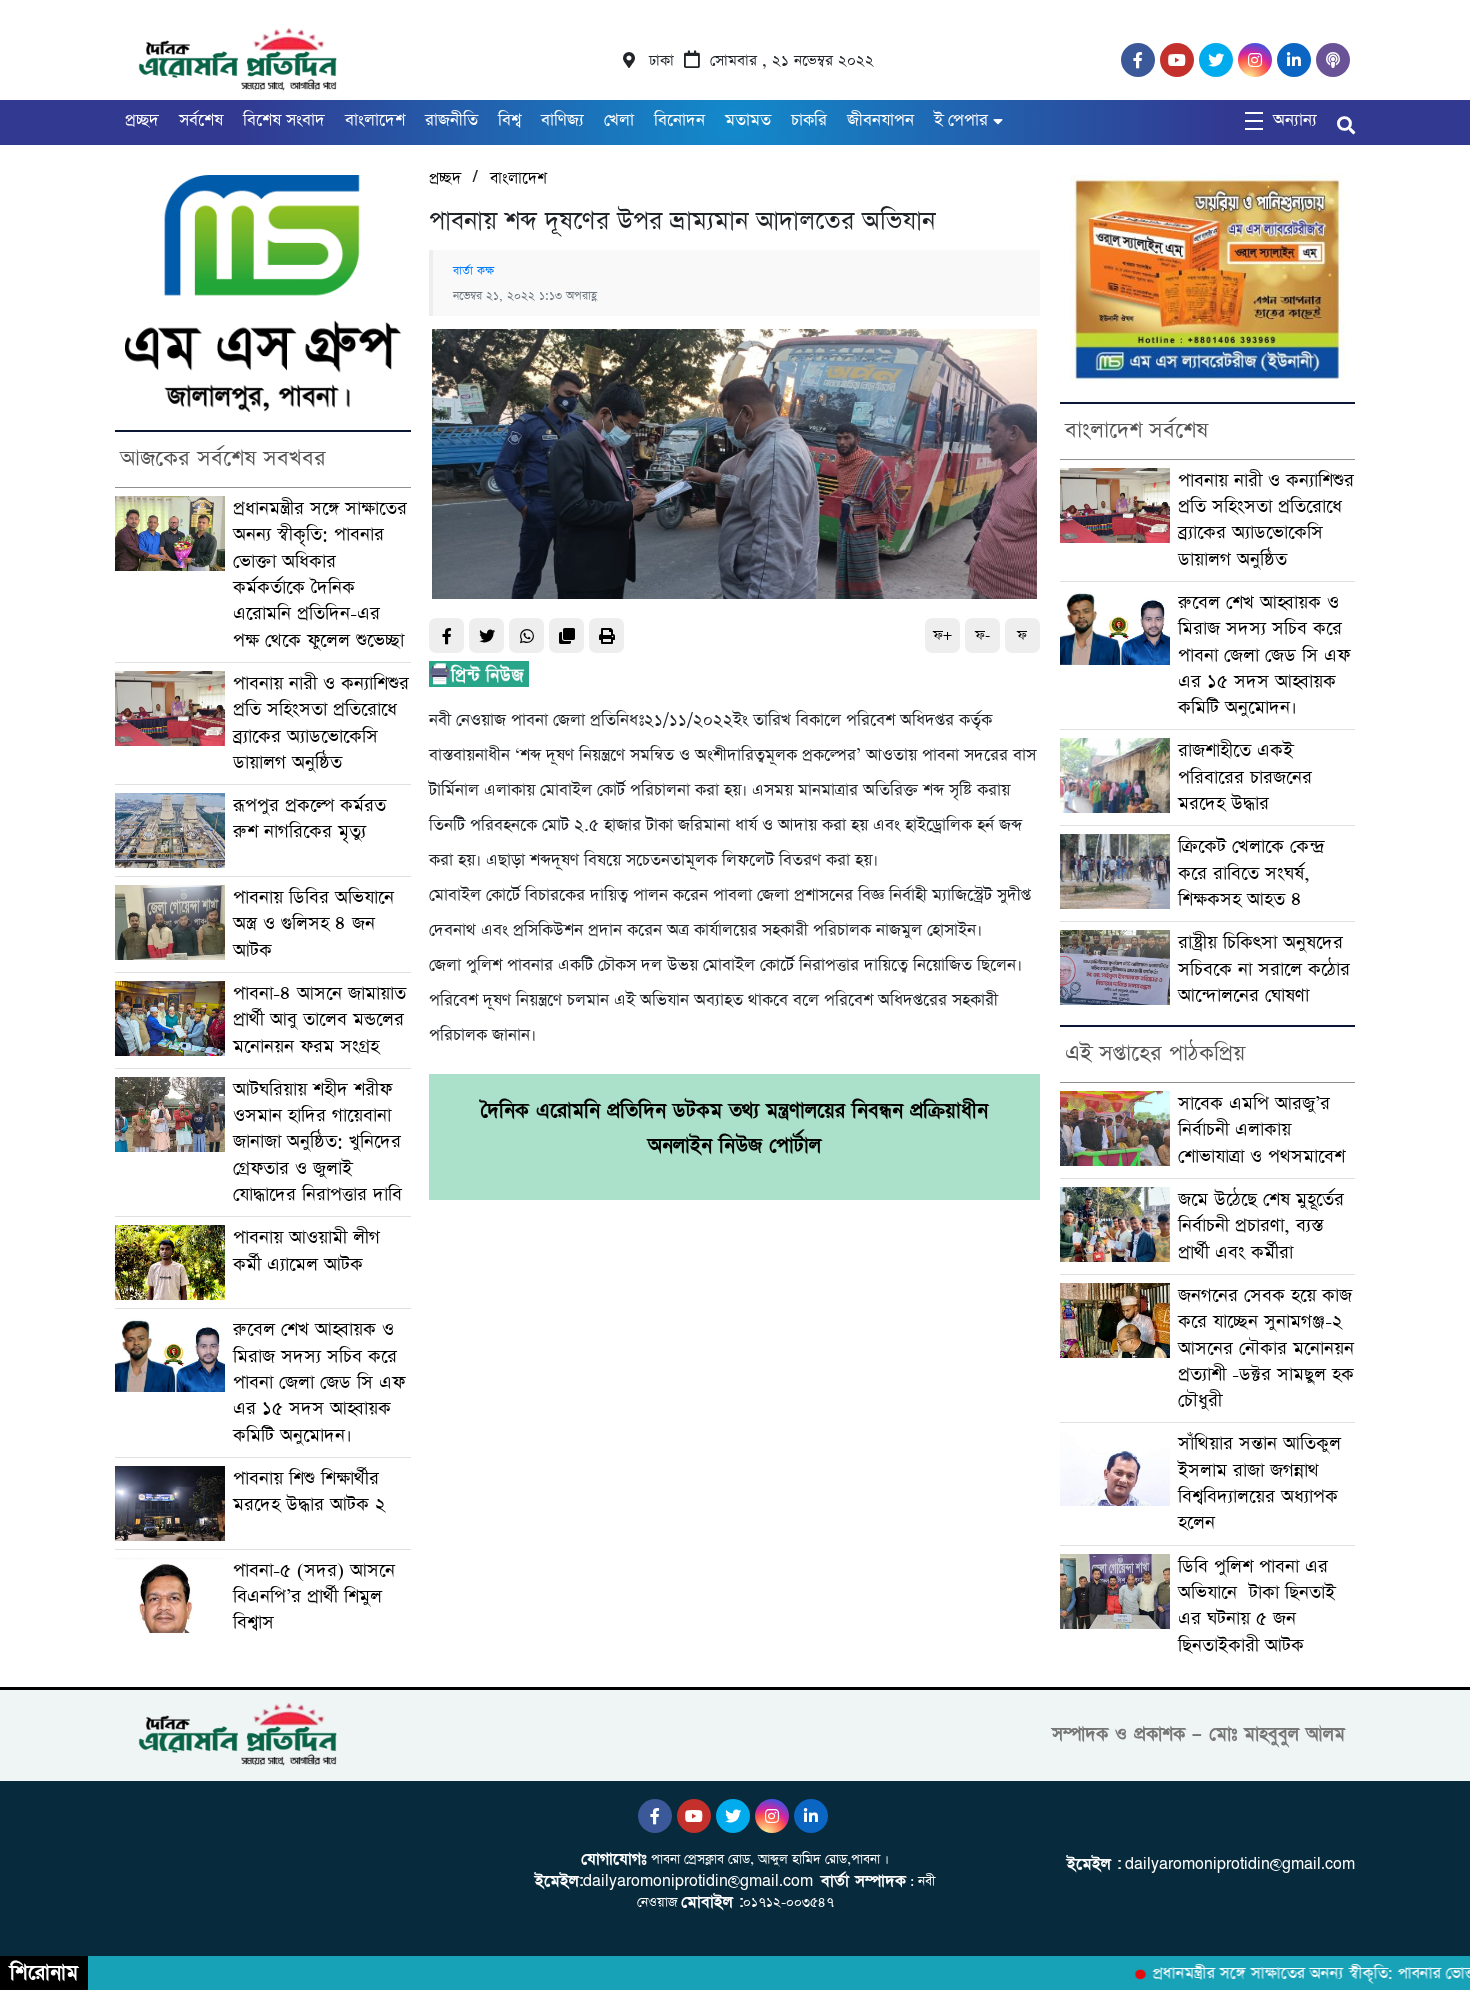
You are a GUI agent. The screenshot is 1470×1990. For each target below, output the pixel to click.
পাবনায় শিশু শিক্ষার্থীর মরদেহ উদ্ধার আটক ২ (312, 1491)
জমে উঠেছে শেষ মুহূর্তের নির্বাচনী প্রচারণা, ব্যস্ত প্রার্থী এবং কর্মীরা (1261, 1226)
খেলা (619, 120)
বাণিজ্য (562, 120)
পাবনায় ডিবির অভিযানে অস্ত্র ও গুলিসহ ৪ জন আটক (313, 924)
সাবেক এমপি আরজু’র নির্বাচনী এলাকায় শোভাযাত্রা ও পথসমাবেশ (1261, 1130)
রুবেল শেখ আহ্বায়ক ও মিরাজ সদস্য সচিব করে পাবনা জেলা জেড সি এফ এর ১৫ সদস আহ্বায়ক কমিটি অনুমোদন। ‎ (319, 1382)
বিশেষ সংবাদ (284, 120)
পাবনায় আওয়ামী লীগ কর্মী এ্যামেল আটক (306, 1250)
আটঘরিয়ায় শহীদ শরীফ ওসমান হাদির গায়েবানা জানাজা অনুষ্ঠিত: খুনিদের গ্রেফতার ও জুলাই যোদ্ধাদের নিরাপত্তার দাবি (317, 1142)
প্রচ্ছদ (142, 120)
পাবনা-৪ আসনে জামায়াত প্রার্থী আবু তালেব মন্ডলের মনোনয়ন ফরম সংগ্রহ (319, 1020)
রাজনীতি (451, 120)
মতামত (748, 120)
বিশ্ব (509, 120)
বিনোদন (679, 120)
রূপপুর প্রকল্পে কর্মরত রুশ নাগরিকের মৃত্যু (309, 818)
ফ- (982, 635)
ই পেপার (961, 120)
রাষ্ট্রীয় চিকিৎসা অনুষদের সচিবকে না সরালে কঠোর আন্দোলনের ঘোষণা (1264, 969)
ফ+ (942, 635)
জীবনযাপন (880, 120)
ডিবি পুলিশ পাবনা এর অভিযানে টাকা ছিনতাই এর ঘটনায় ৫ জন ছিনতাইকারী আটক (1256, 1606)
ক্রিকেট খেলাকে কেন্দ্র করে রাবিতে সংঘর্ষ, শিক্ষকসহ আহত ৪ (1251, 873)
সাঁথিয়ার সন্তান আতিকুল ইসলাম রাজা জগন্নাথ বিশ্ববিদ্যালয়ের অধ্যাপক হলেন (1259, 1483)
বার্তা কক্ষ (473, 271)
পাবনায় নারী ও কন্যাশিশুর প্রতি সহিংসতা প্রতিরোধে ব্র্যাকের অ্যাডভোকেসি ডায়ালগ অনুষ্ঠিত (321, 723)
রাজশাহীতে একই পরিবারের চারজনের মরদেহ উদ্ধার (1245, 777)
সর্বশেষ (201, 120)
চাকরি (809, 120)
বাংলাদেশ (375, 120)
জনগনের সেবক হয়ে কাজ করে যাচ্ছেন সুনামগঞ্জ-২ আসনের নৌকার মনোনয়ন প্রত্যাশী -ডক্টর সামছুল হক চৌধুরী (1266, 1348)
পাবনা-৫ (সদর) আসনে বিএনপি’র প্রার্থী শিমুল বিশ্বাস (314, 1597)
